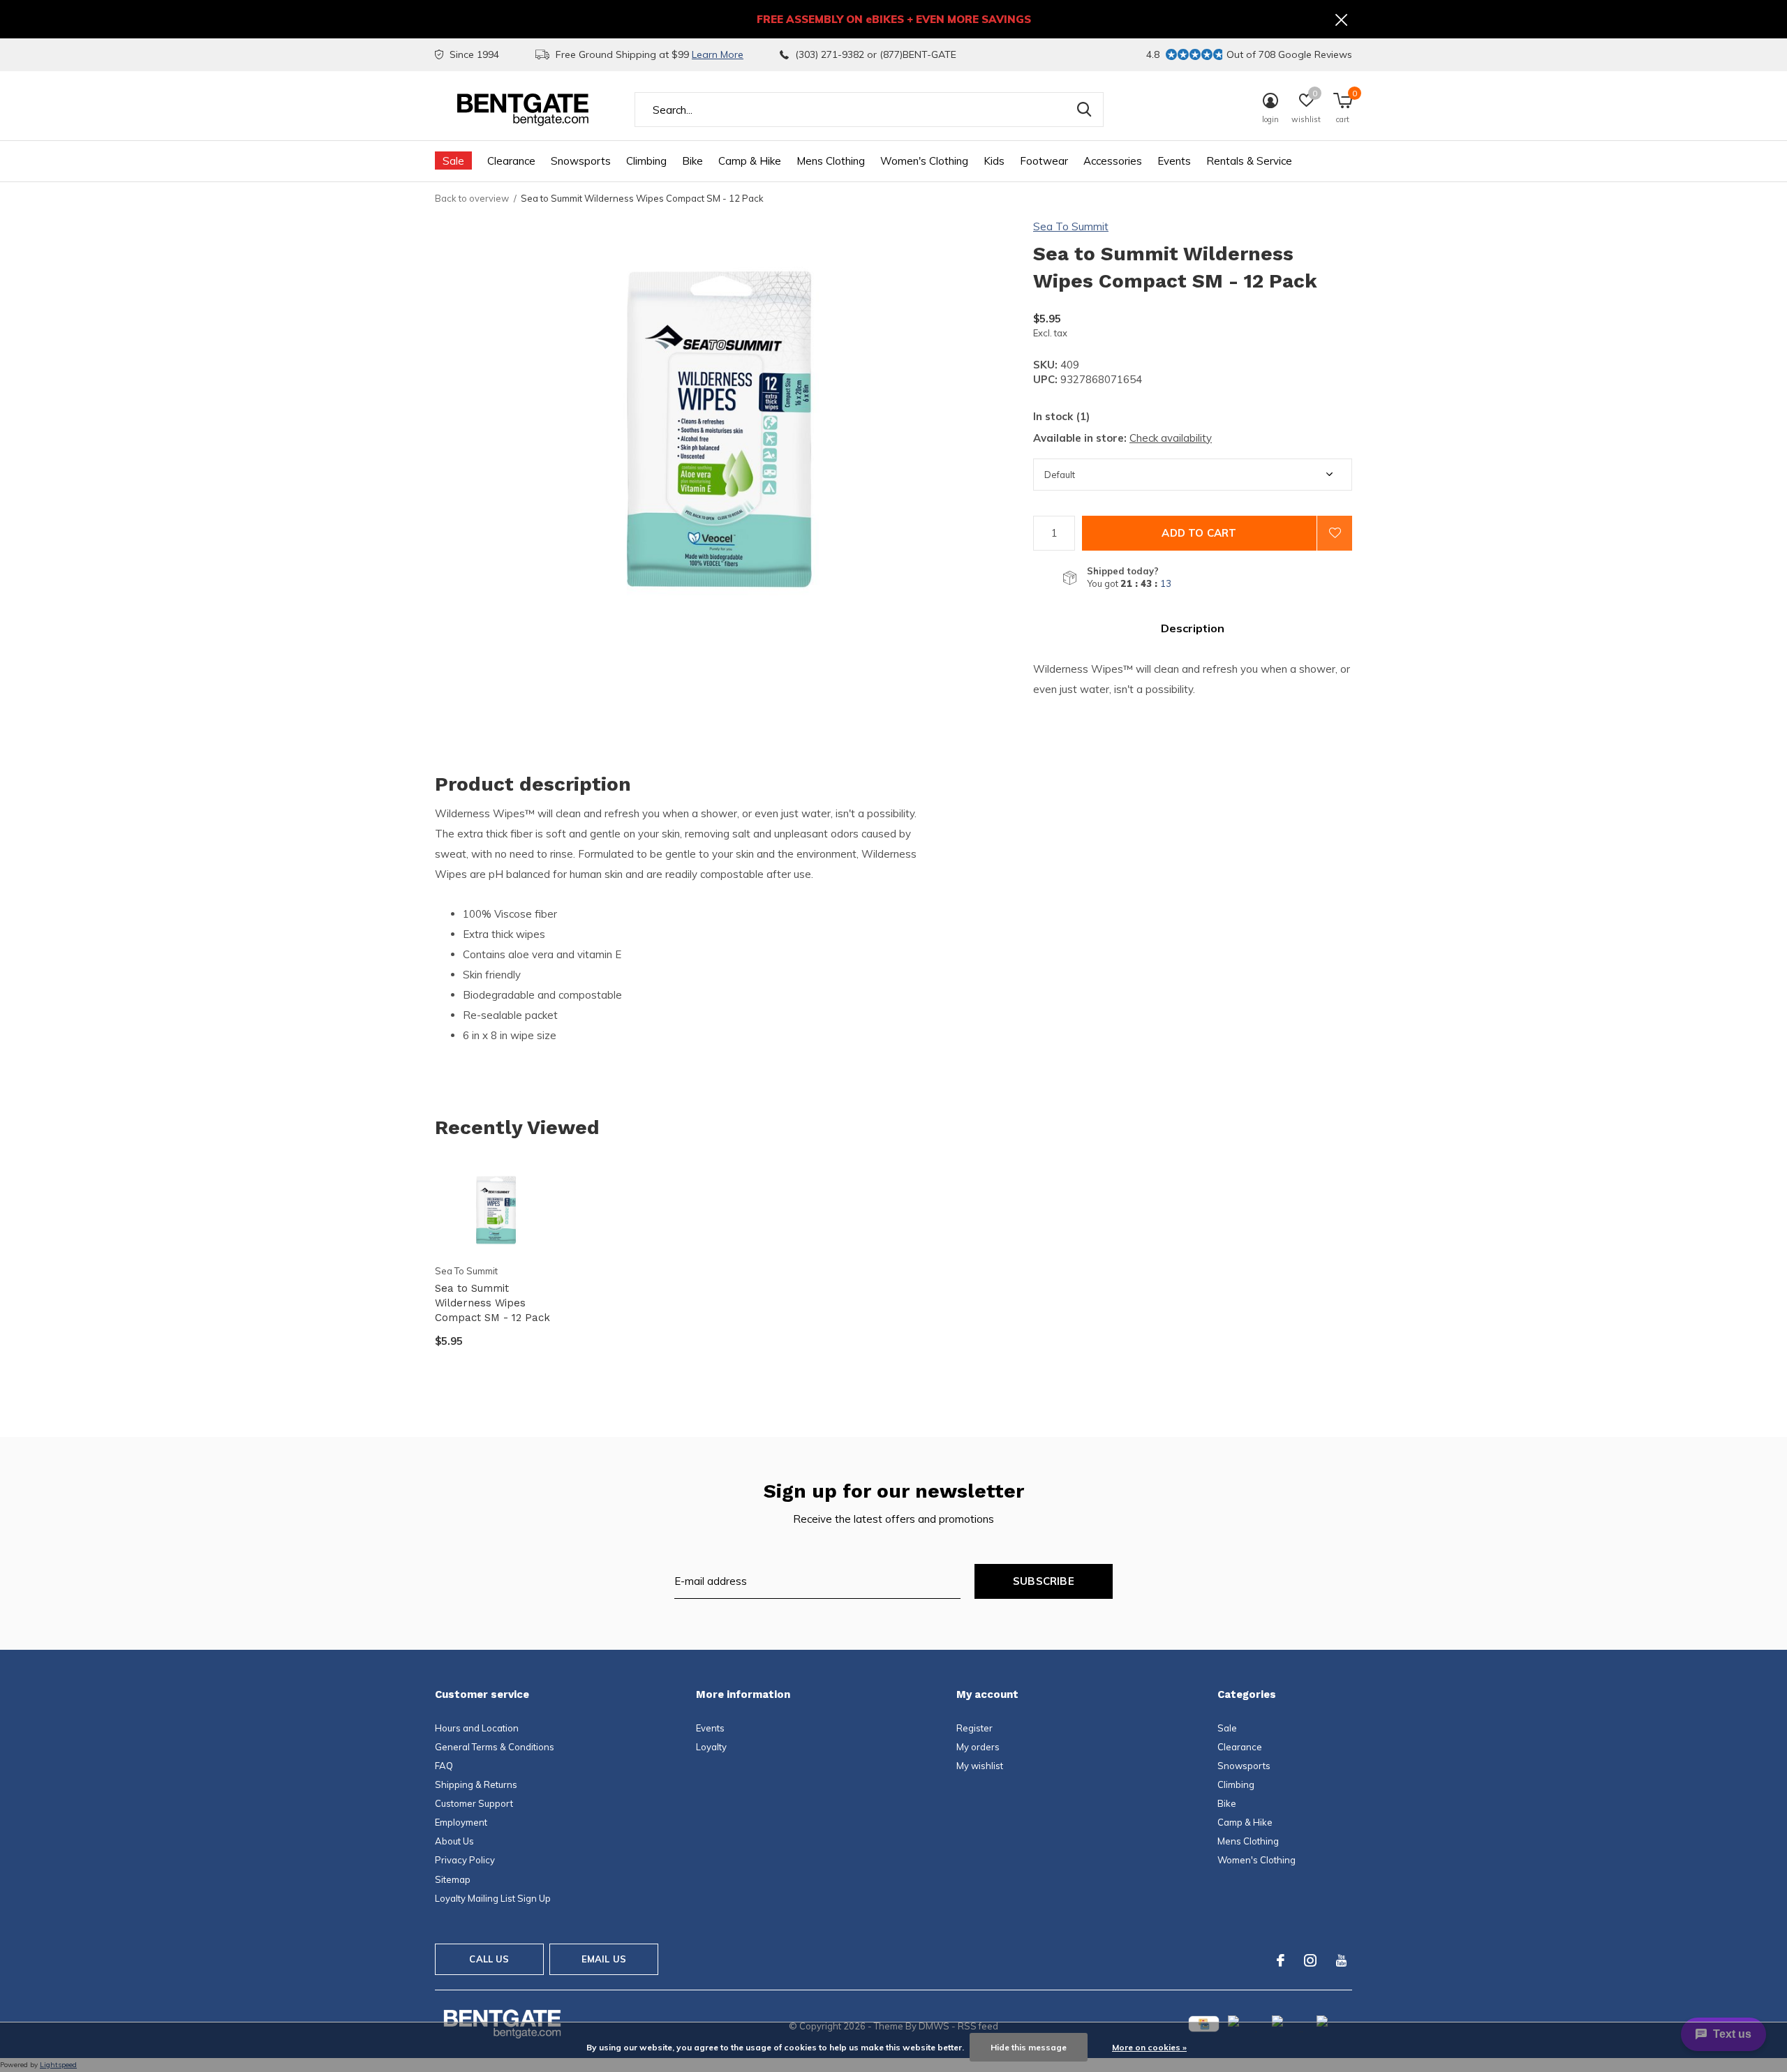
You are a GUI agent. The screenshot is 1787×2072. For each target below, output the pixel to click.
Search (1084, 110)
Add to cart (1199, 533)
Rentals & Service (1249, 161)
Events (1174, 161)
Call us (489, 1959)
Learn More (718, 54)
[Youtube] (1341, 1960)
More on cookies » (1149, 2047)
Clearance (511, 161)
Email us (604, 1959)
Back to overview (472, 198)
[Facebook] (1281, 1960)
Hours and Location (477, 1728)
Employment (461, 1822)
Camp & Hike (750, 161)
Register (974, 1728)
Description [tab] (1193, 628)
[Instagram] (1310, 1960)
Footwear (1044, 161)
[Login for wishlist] (1335, 533)
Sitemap (453, 1879)
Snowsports (581, 161)
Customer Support (474, 1803)
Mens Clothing (831, 161)
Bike (692, 161)
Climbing (646, 161)
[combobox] (869, 110)
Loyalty (711, 1747)
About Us (454, 1841)
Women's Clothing (924, 161)
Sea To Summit (1071, 226)
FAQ (444, 1766)
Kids (994, 161)
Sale (453, 161)
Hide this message (1029, 2047)
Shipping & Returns (476, 1784)
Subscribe (1044, 1581)
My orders (978, 1747)
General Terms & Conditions (495, 1747)
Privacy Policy (465, 1860)
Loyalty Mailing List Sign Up (493, 1898)
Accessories (1113, 161)
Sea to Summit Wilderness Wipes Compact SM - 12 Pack (492, 1303)
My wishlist (980, 1766)
